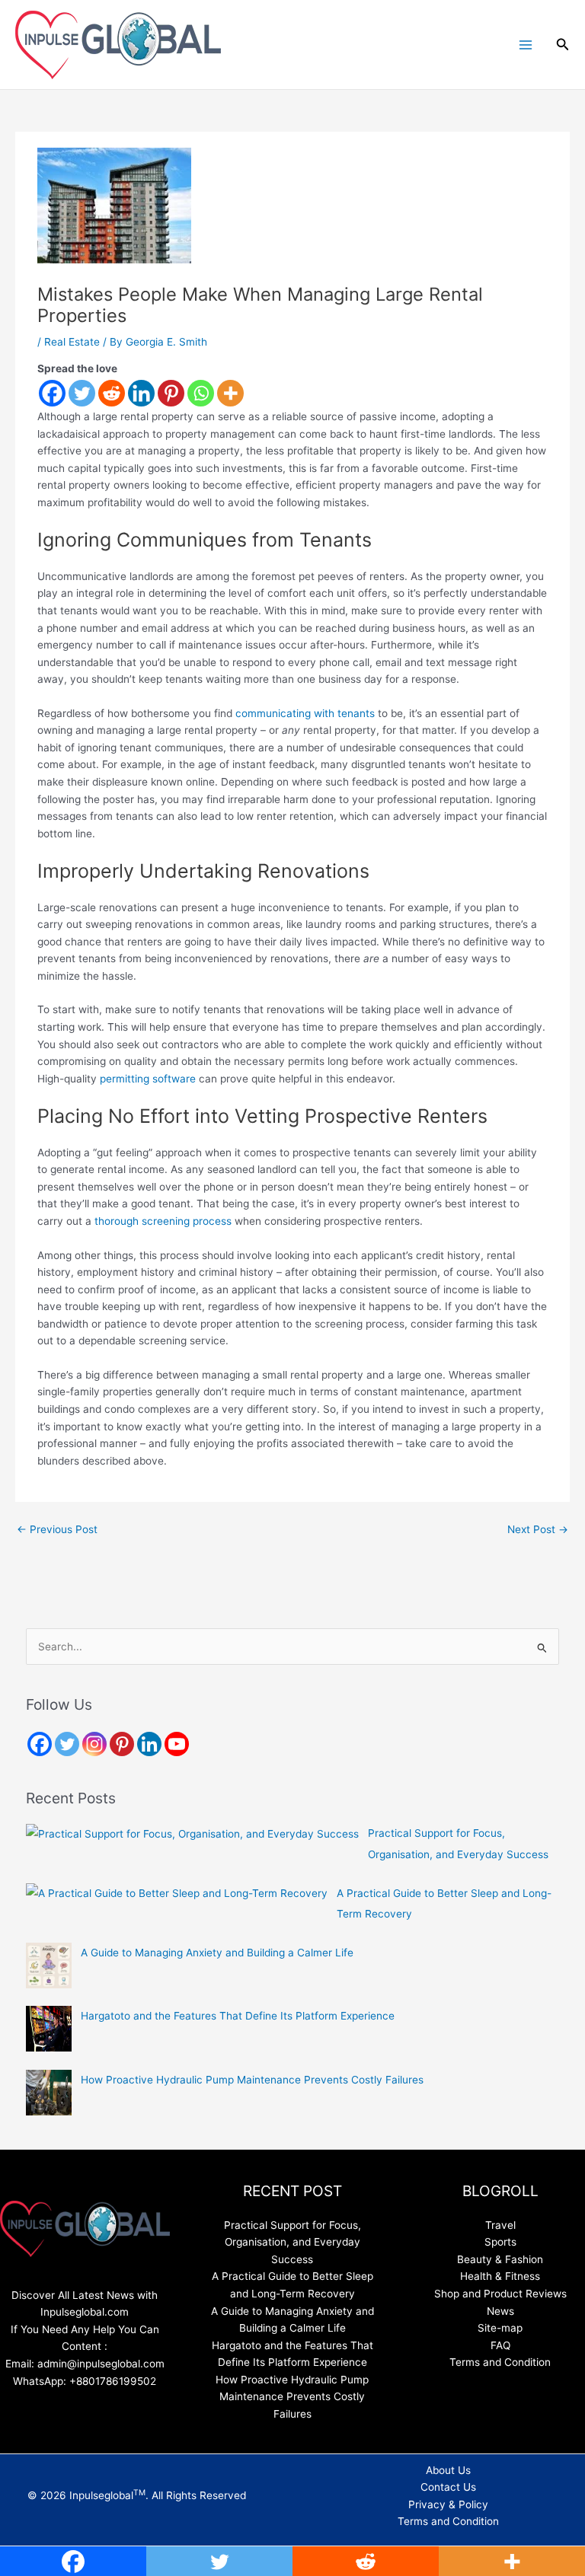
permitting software (148, 1079)
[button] (563, 45)
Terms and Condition (500, 2362)
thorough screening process (163, 1221)
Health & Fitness (500, 2276)
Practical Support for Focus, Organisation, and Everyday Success (292, 2242)
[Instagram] (94, 1744)
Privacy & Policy (448, 2504)
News (500, 2311)
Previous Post (57, 1529)
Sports (500, 2242)
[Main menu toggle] (525, 45)
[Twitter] (82, 393)
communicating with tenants (305, 713)
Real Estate (72, 342)
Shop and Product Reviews (500, 2294)
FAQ (500, 2345)
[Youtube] (177, 1744)
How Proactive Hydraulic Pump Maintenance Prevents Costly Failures (252, 2080)
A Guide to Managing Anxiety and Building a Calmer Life (217, 1953)
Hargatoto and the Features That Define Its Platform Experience (238, 2016)
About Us (448, 2470)
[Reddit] (112, 393)
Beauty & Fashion (500, 2259)
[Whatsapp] (201, 393)
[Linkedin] (141, 393)
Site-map (500, 2328)
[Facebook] (52, 393)
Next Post (538, 1529)
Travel (500, 2225)
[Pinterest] (171, 393)
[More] (230, 393)
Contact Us (448, 2487)
